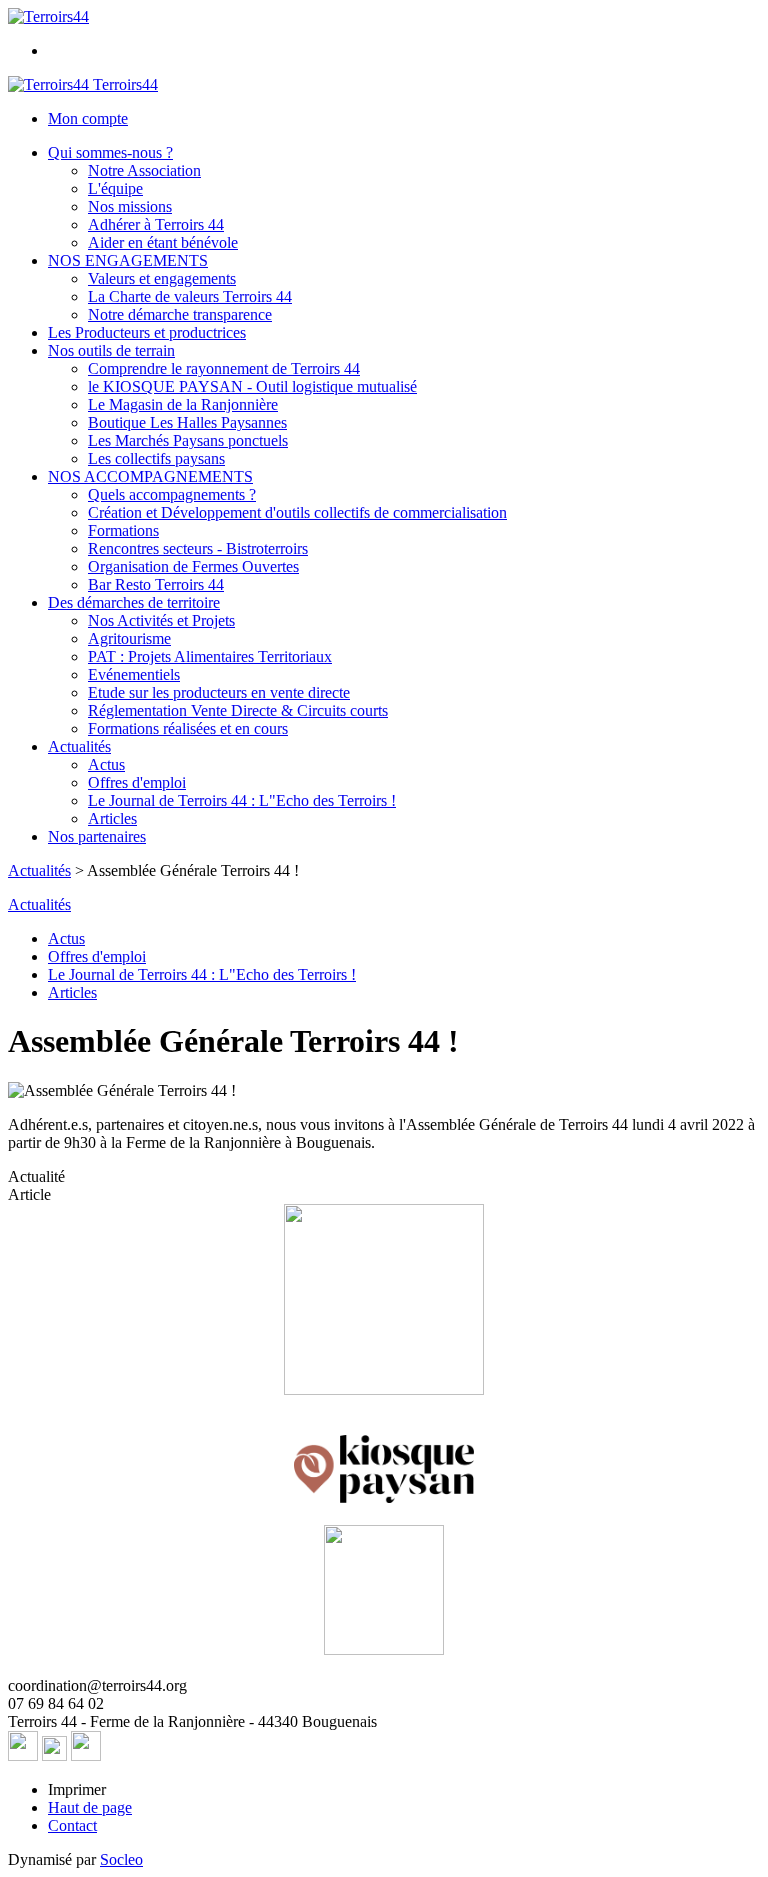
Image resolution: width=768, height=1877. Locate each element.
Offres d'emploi (137, 782)
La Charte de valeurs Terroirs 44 (190, 296)
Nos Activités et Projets (161, 620)
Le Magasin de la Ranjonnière (183, 404)
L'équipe (115, 188)
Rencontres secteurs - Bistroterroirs (198, 548)
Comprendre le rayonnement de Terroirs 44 (224, 368)
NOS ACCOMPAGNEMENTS (150, 476)
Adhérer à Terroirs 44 (156, 224)
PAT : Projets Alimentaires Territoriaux (210, 656)
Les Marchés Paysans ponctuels (188, 440)
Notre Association (144, 170)
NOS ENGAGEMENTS (128, 260)
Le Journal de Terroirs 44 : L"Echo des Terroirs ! (242, 800)
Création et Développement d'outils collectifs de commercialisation (297, 512)
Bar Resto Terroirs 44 (156, 584)
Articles (112, 818)
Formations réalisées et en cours (188, 728)
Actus (106, 764)
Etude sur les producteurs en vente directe (219, 692)
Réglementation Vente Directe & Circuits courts (238, 710)
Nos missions (130, 206)
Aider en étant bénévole (163, 242)
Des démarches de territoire (134, 602)
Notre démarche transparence (180, 314)
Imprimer (77, 1789)
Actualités (79, 746)
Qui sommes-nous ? (110, 152)
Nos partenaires (97, 836)
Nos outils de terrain (111, 350)
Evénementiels (134, 674)
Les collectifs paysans (156, 458)
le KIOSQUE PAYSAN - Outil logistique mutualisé (252, 386)
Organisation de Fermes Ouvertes (193, 566)
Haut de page (90, 1807)
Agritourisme (129, 638)
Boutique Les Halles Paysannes (187, 422)
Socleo (121, 1859)
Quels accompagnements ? (172, 494)
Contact (72, 1825)
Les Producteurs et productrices (147, 332)
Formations (123, 530)
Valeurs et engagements (162, 278)
